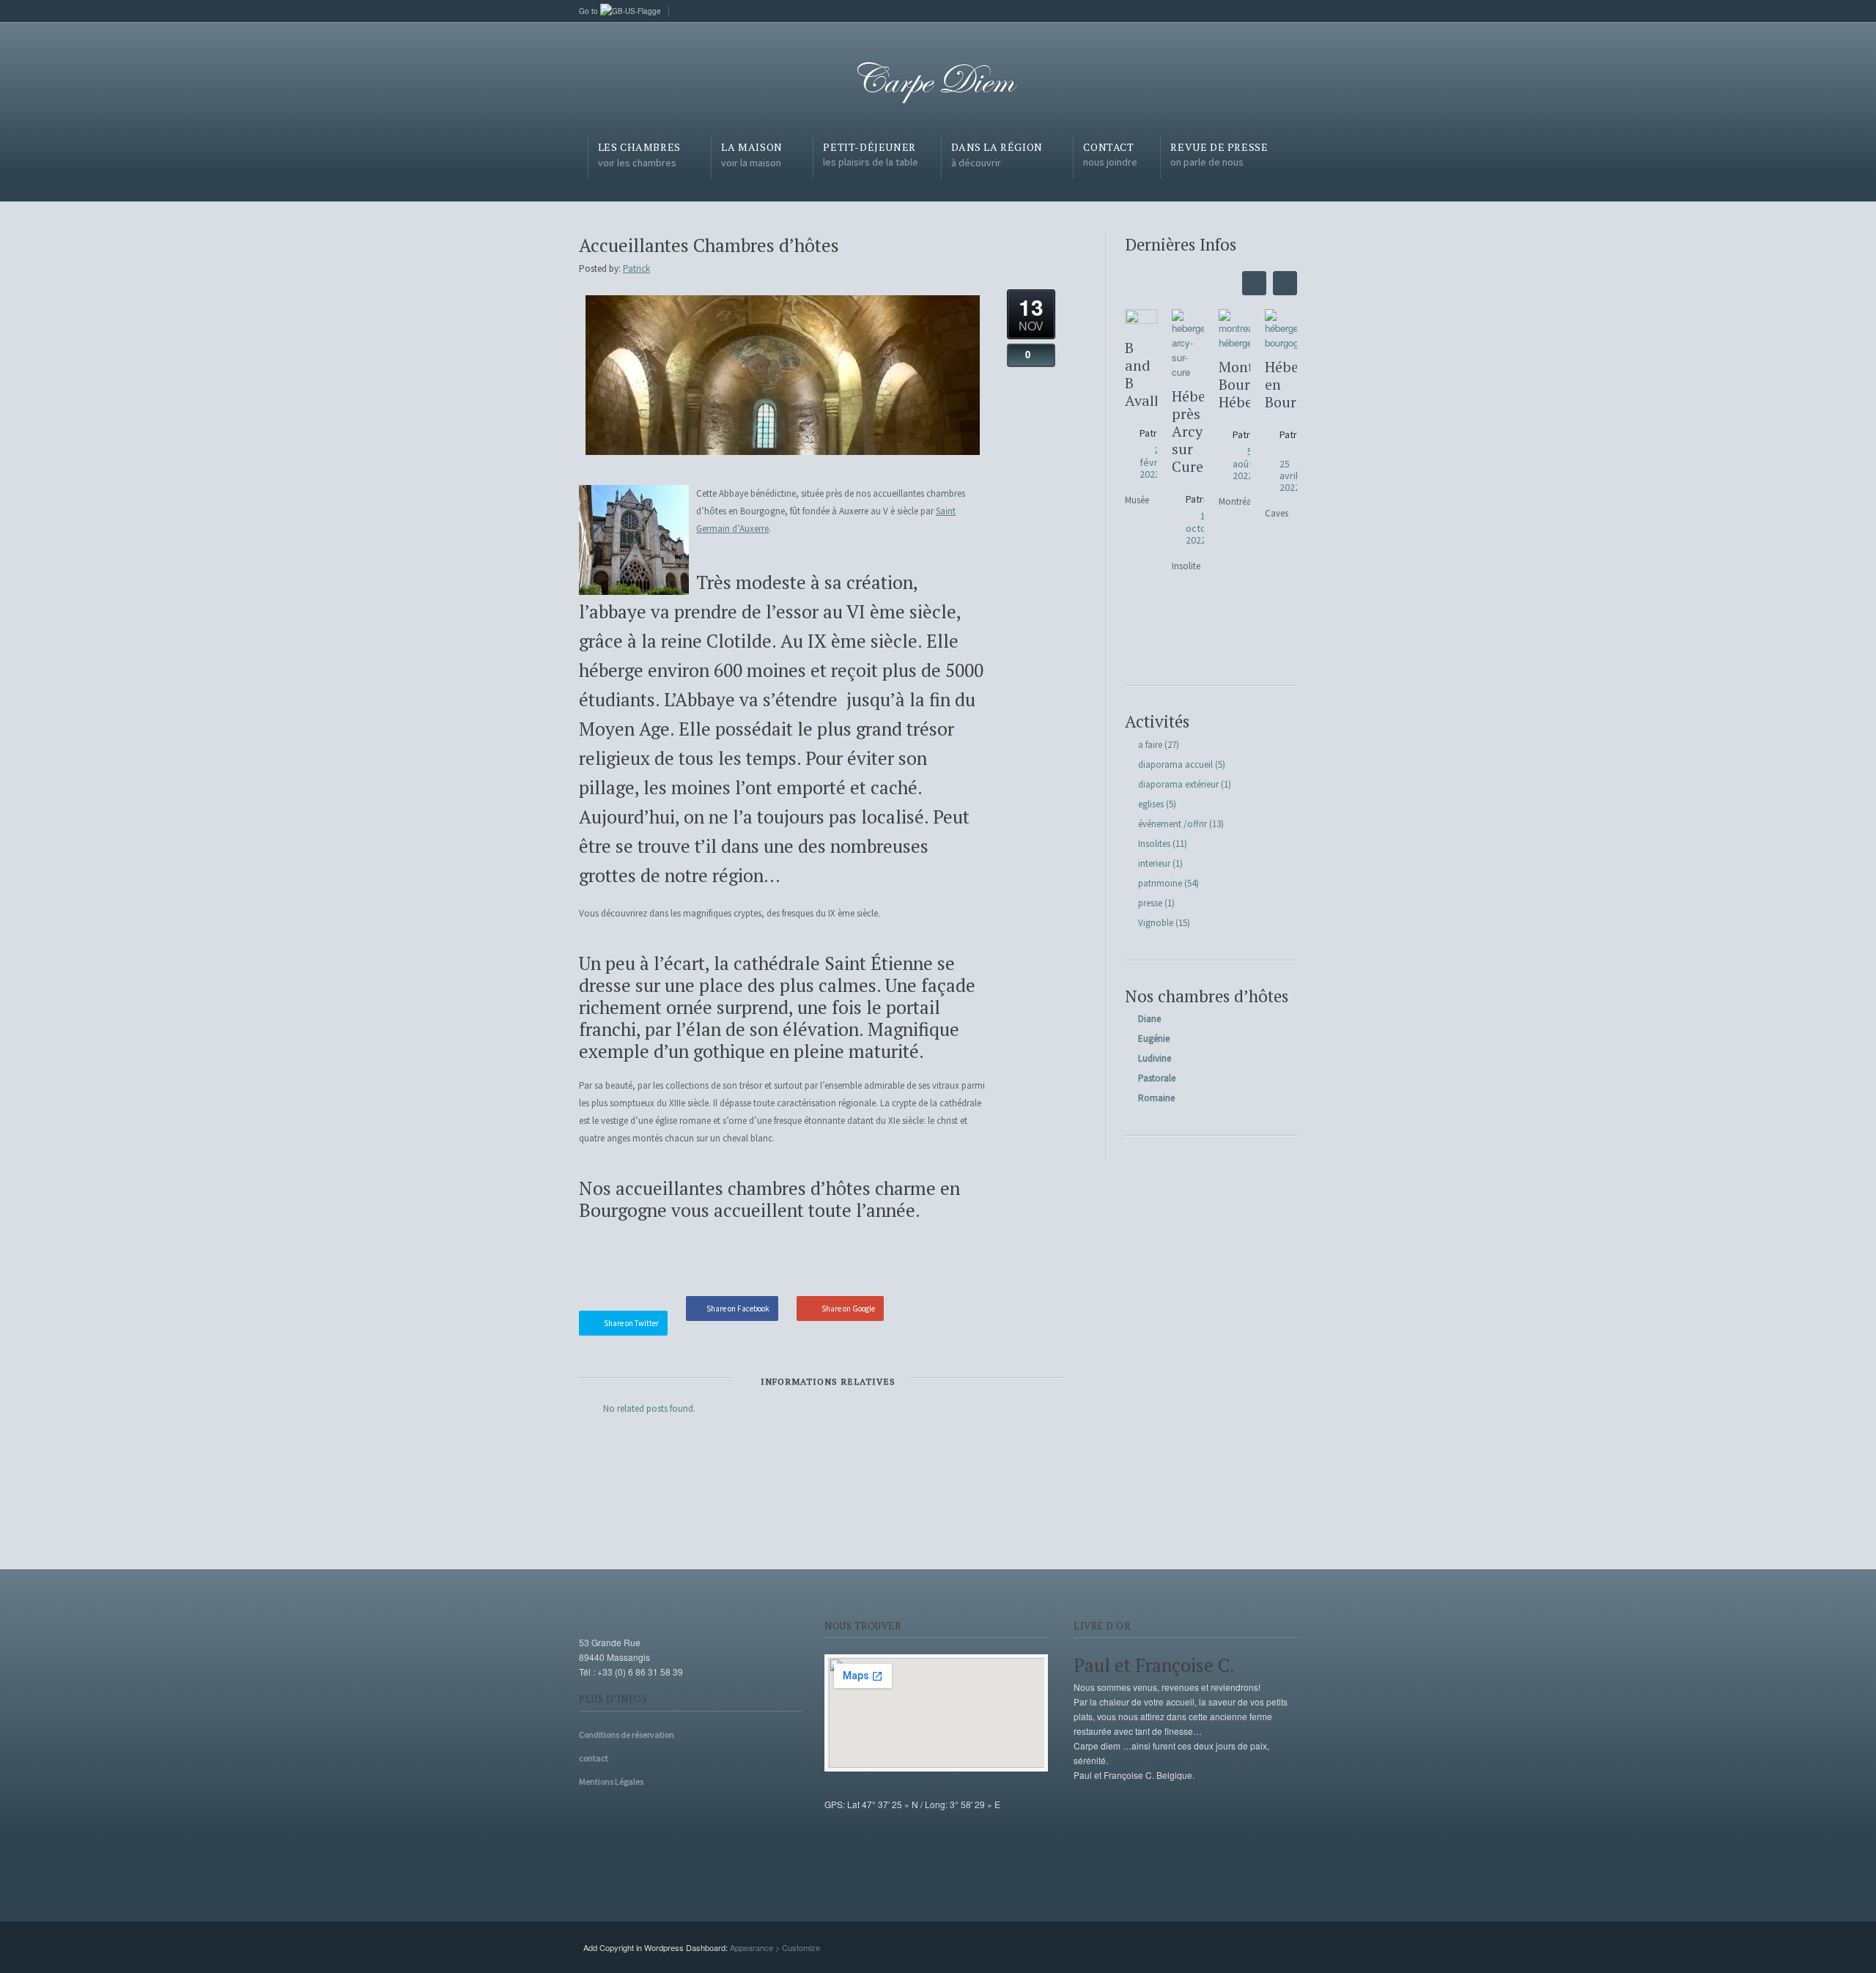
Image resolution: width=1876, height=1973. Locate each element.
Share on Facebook (738, 1308)
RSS (1286, 10)
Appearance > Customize (775, 1947)
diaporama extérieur (1178, 784)
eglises (1151, 804)
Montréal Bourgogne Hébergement (1235, 385)
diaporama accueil (1175, 765)
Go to (590, 11)
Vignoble (1156, 923)
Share (957, 1262)
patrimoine (1160, 883)
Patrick (636, 269)
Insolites (1154, 844)
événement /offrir (1172, 824)
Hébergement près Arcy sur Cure (1188, 432)
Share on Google (848, 1308)
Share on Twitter (631, 1323)
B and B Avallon (1141, 374)
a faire (1150, 745)
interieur (1154, 863)
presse (1150, 903)
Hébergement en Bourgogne (1281, 385)
